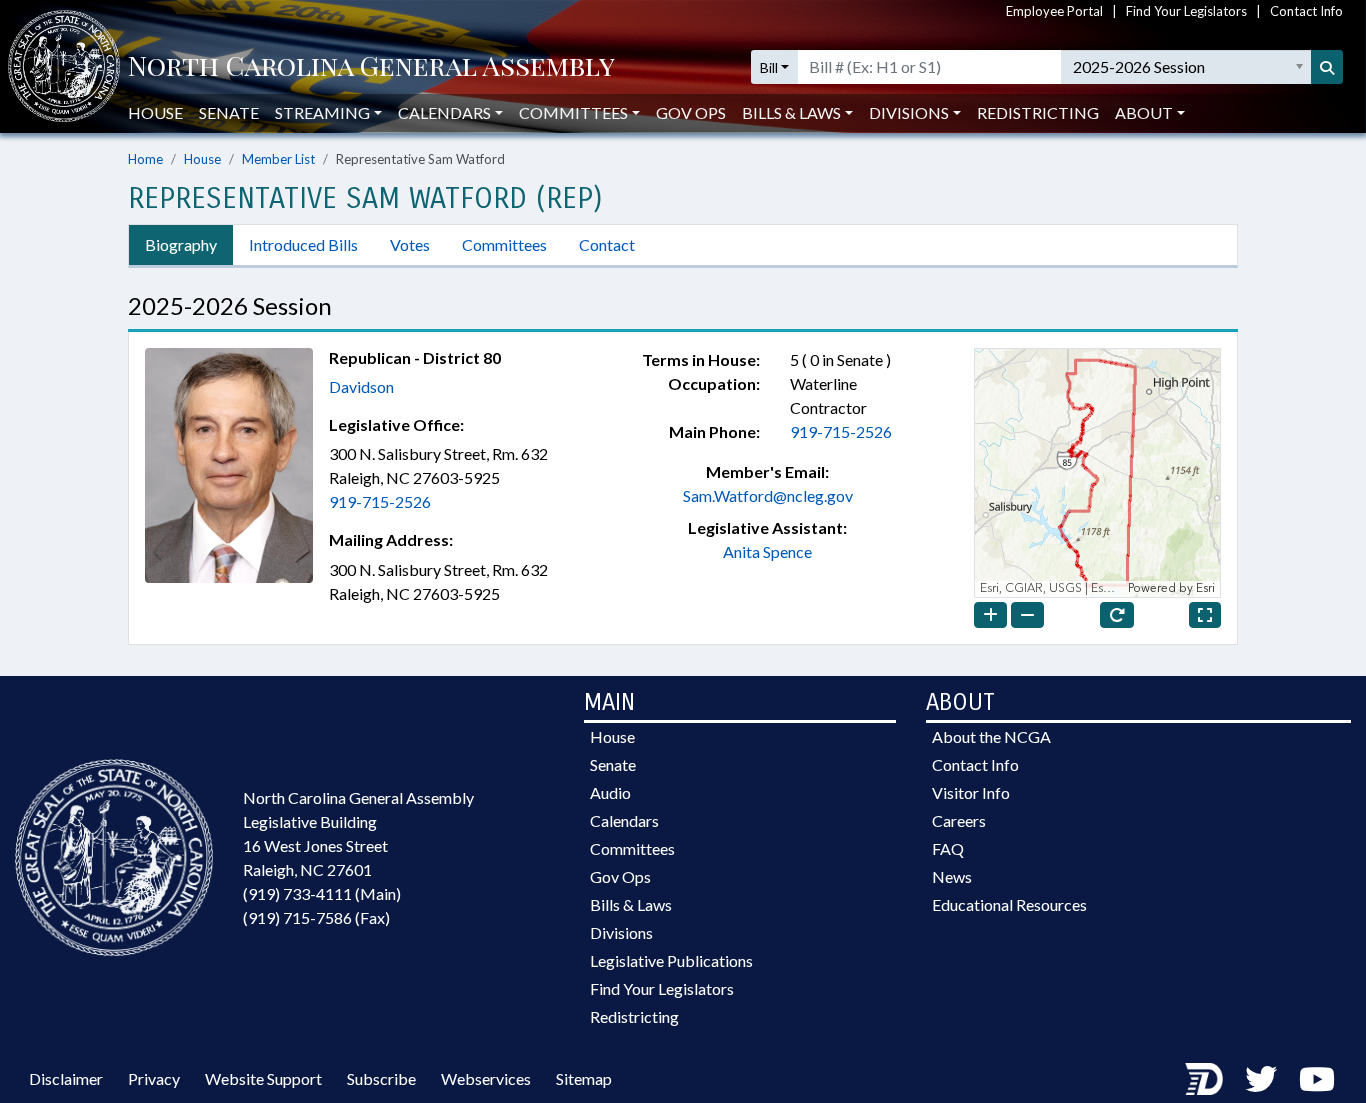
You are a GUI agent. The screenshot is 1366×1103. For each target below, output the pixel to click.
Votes (410, 244)
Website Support (263, 1078)
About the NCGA (991, 736)
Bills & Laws (631, 904)
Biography (181, 244)
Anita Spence (767, 551)
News (952, 876)
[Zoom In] (990, 615)
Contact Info (1306, 11)
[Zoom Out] (1027, 615)
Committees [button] (573, 112)
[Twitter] (1261, 1078)
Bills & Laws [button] (791, 112)
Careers (959, 820)
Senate (229, 112)
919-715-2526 (380, 501)
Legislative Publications (671, 960)
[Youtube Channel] (1317, 1078)
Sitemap (584, 1078)
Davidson (361, 386)
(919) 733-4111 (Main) (322, 893)
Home (145, 159)
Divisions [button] (909, 112)
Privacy (154, 1078)
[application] (1097, 473)
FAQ (948, 848)
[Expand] (1205, 615)
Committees (504, 244)
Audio (610, 792)
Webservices (486, 1078)
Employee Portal (1054, 11)
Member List (278, 159)
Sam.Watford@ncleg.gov (768, 495)
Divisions (621, 932)
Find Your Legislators (1186, 11)
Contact (607, 244)
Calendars (624, 820)
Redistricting (1038, 112)
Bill (769, 67)
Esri (1205, 588)
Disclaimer (66, 1078)
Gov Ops (691, 112)
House (155, 112)
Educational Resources (1009, 904)
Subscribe (381, 1078)
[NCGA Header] (371, 67)
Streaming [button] (322, 112)
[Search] (1327, 67)
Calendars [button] (444, 112)
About (1144, 112)
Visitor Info (971, 792)
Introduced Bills (303, 244)
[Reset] (1117, 615)
